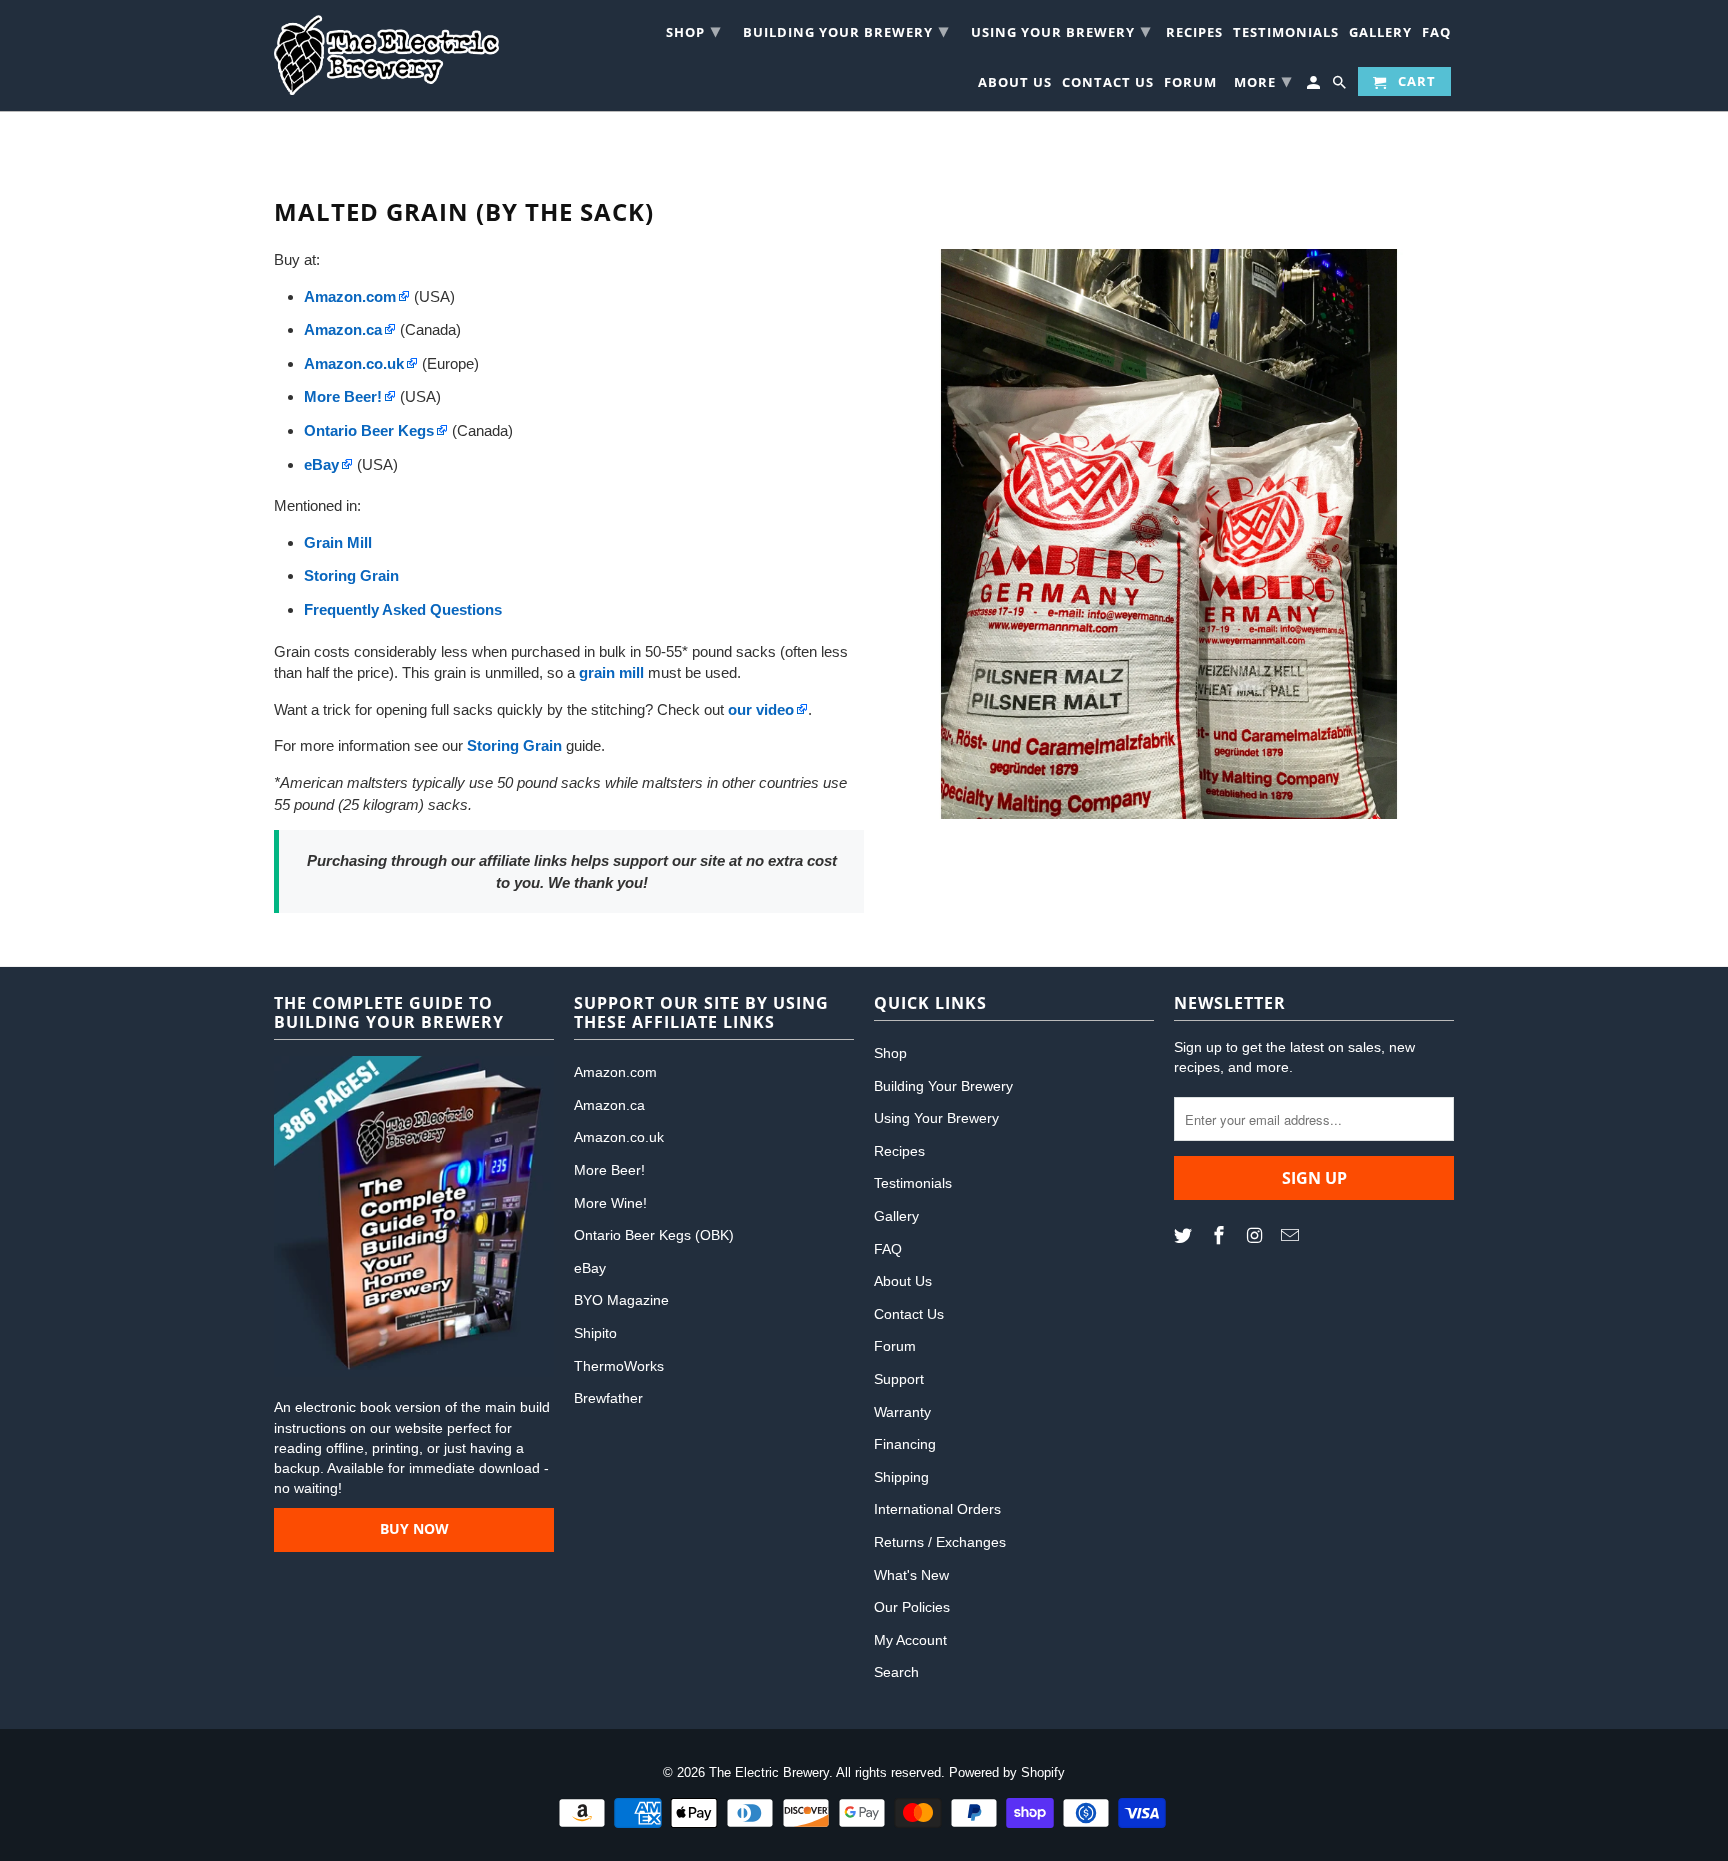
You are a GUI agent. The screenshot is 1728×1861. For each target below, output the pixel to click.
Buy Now (414, 1528)
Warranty (902, 1412)
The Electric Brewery (769, 1772)
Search (896, 1672)
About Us (1015, 84)
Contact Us (1108, 84)
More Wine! (610, 1203)
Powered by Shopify (1007, 1772)
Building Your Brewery (846, 30)
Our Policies (912, 1607)
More (1263, 80)
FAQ (1436, 34)
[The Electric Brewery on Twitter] (1185, 1236)
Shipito (595, 1333)
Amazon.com (615, 1072)
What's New (911, 1575)
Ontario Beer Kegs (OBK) (654, 1235)
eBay (590, 1268)
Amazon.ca (609, 1105)
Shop (693, 30)
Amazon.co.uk (619, 1137)
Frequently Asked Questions (403, 609)
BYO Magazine (621, 1300)
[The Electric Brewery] (386, 55)
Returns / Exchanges (940, 1542)
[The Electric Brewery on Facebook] (1221, 1236)
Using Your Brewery (1061, 30)
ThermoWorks (619, 1366)
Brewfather (608, 1398)
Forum (1190, 84)
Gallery (1380, 34)
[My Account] (1315, 85)
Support (899, 1379)
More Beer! (609, 1170)
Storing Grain (514, 745)
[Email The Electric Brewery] (1292, 1236)
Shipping (901, 1477)
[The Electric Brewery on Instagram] (1257, 1236)
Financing (905, 1444)
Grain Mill (338, 542)
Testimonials (1286, 34)
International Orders (937, 1509)
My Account (910, 1640)
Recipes (1194, 34)
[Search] (1341, 85)
